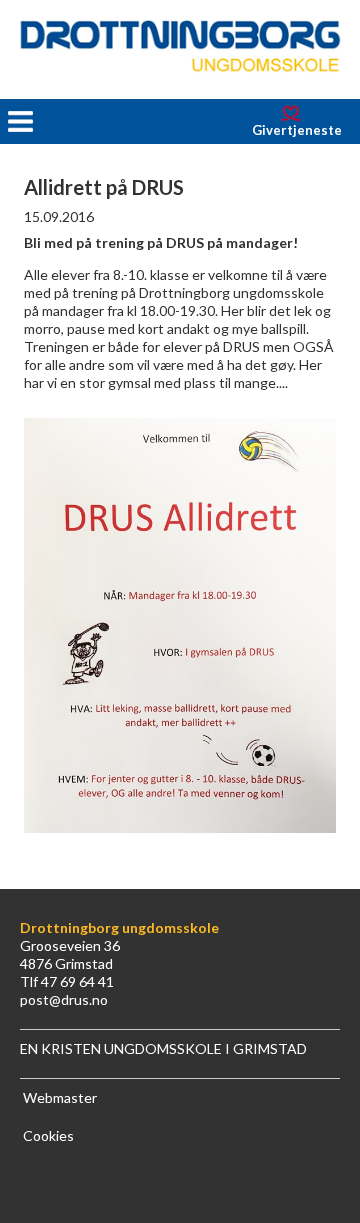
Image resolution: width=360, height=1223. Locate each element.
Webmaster (60, 1097)
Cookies (48, 1135)
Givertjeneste (297, 130)
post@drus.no (64, 999)
